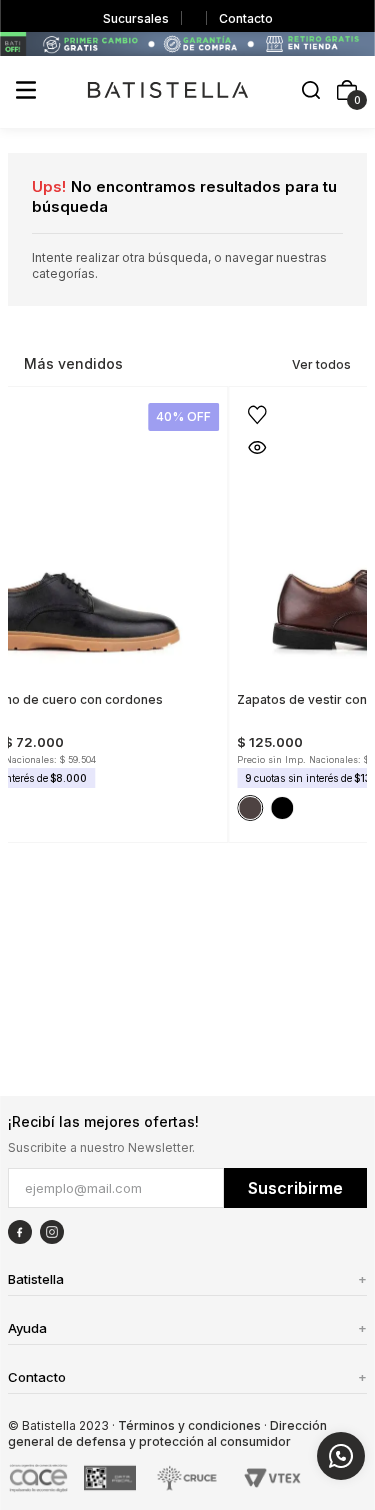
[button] (311, 91)
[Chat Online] (341, 1456)
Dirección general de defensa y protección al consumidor (167, 1433)
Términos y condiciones (189, 1425)
